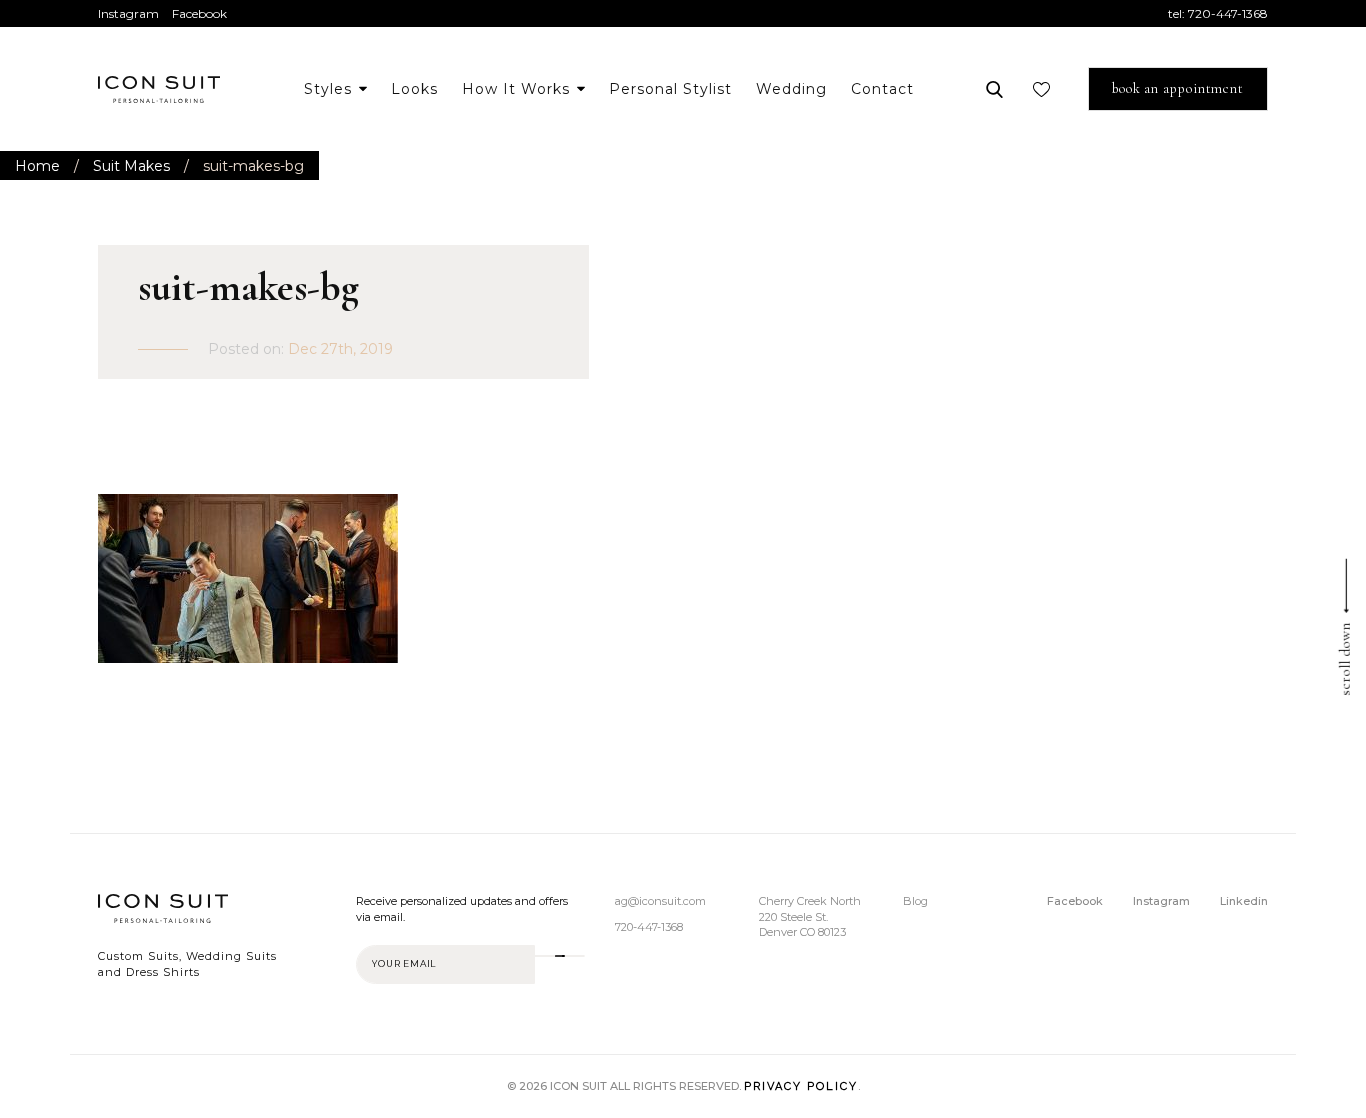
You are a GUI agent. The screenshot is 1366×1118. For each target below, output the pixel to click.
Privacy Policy (801, 1086)
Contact (882, 89)
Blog (915, 901)
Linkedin (1244, 901)
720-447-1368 (1228, 13)
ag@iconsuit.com (660, 901)
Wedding (791, 89)
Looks (414, 89)
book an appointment (1178, 88)
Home (37, 166)
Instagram (128, 13)
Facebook (199, 13)
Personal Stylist (670, 89)
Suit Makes (131, 166)
